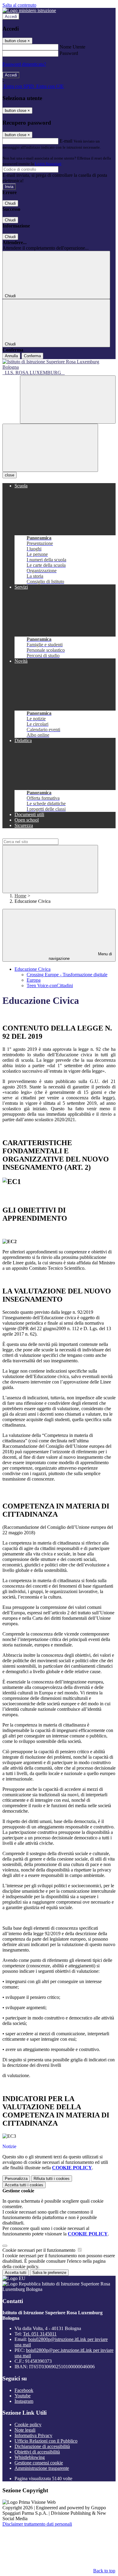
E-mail (66, 141)
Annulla (11, 356)
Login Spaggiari (48, 164)
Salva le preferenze (49, 2273)
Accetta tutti (24, 2185)
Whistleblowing (30, 2457)
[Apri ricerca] (68, 400)
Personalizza (16, 2179)
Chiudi (10, 203)
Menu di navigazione (80, 956)
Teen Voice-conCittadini (50, 985)
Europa (34, 980)
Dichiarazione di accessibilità (42, 2446)
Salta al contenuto (19, 5)
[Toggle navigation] (50, 448)
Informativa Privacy (33, 2435)
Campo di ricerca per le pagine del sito (39, 836)
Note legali (25, 2430)
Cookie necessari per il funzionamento (39, 2250)
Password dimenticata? (24, 64)
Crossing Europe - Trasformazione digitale (67, 975)
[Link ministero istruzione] (29, 10)
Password (69, 53)
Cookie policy (28, 2425)
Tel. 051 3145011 (40, 2334)
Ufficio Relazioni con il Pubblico (46, 2441)
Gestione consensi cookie (39, 2463)
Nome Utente (72, 47)
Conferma (32, 356)
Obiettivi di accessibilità (37, 2452)
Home (20, 896)
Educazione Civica (33, 969)
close (10, 475)
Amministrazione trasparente (42, 2468)
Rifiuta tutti (52, 2179)
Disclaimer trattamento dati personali (37, 2524)
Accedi (11, 17)
